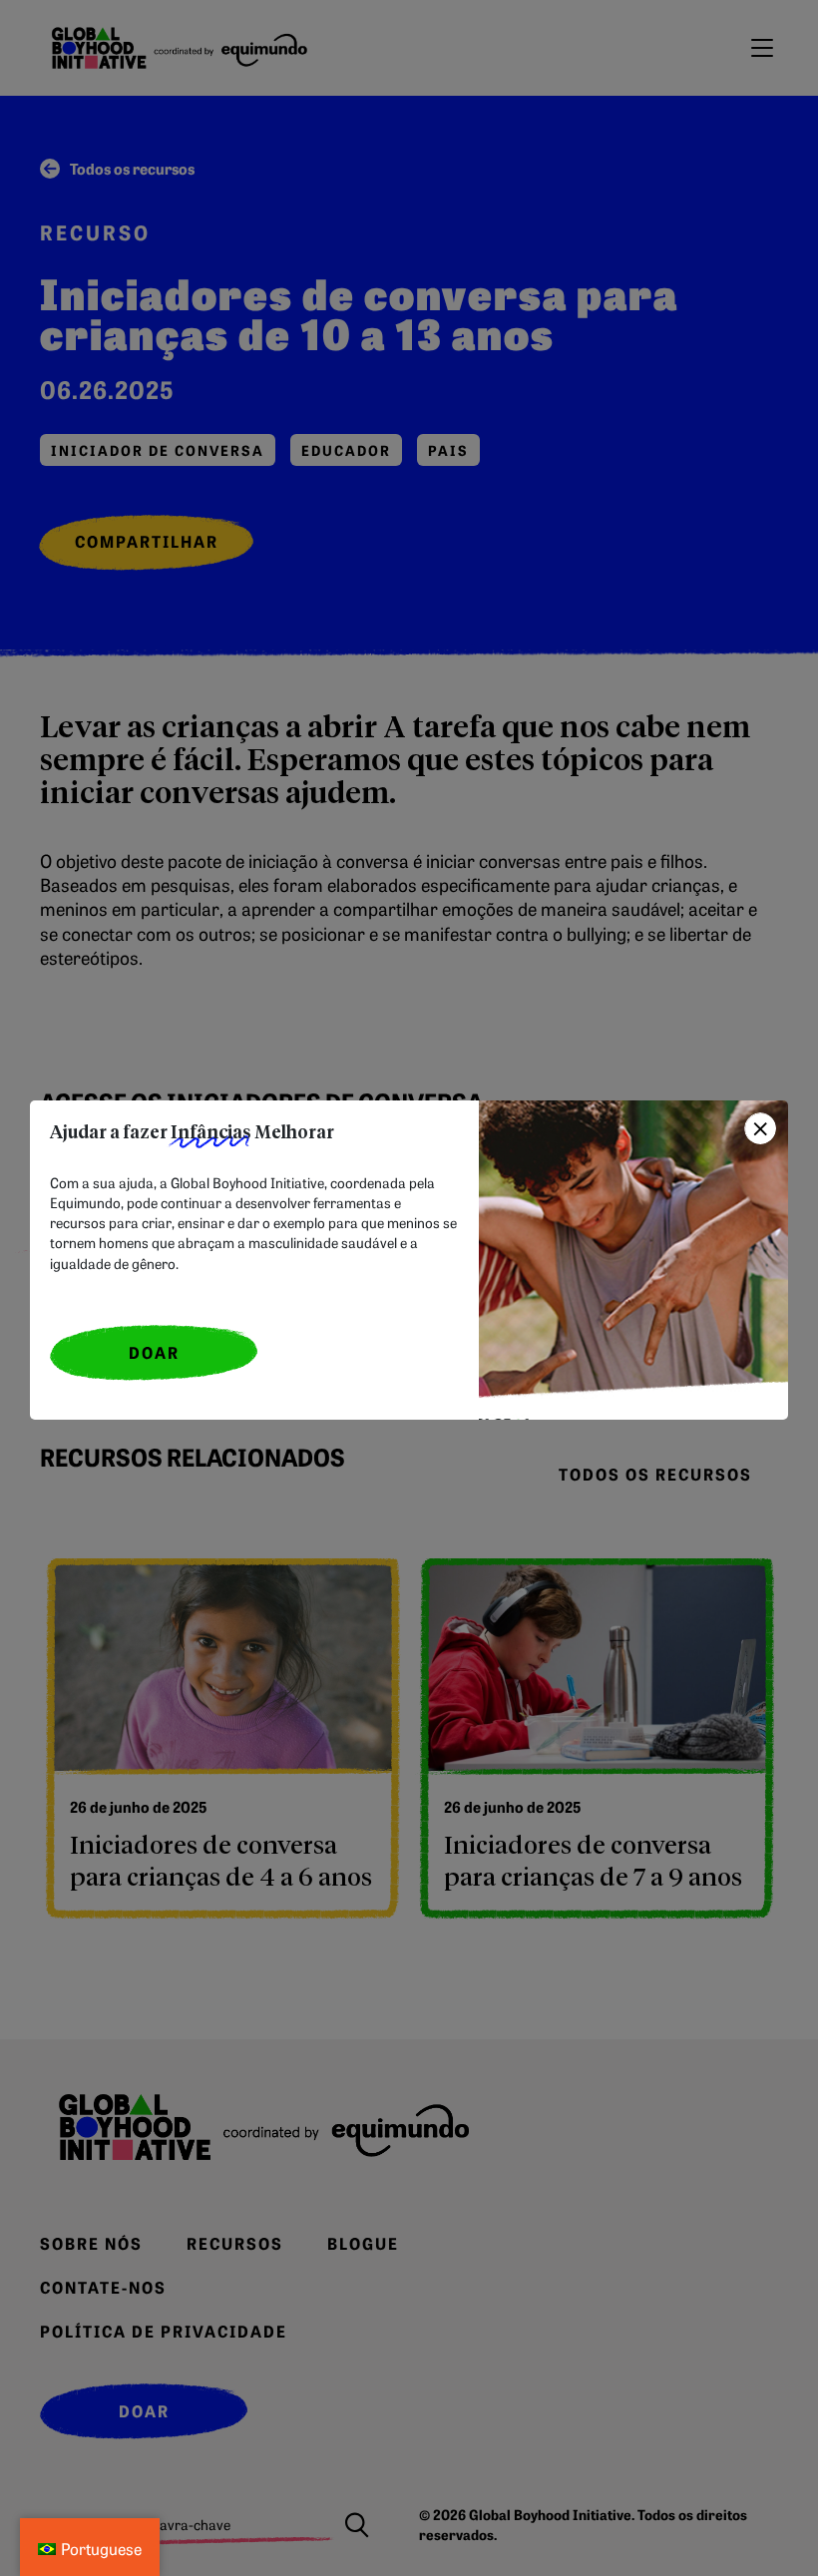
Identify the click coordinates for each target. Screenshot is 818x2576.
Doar (154, 1352)
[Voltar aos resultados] (760, 1128)
